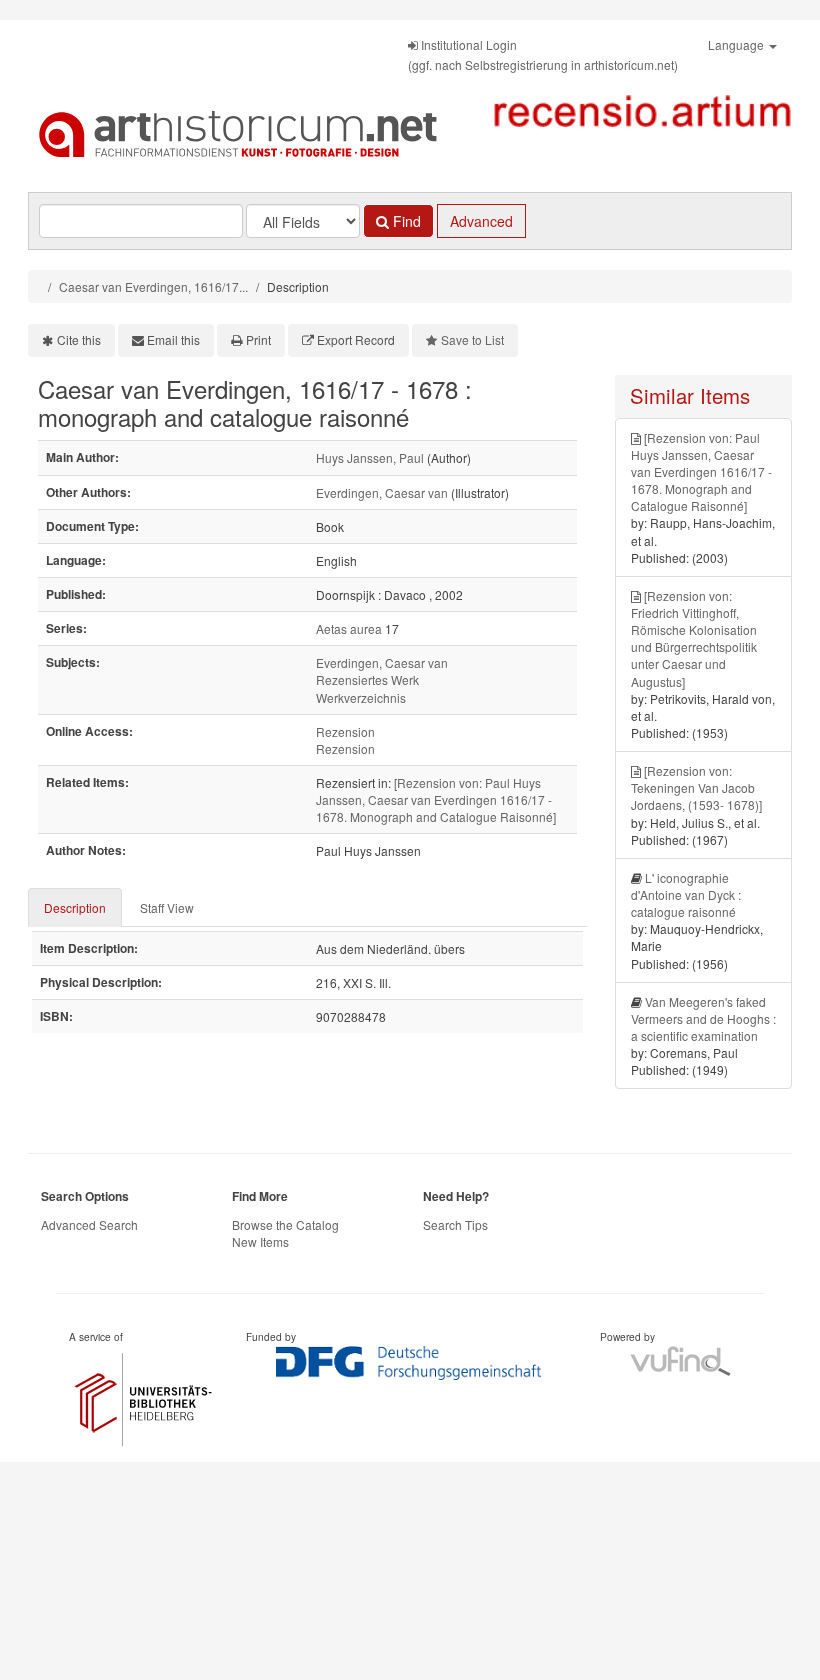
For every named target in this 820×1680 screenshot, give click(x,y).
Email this (173, 339)
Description (75, 907)
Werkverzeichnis (361, 697)
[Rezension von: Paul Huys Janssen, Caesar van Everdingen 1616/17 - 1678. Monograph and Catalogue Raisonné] (436, 799)
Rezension (345, 731)
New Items (260, 1241)
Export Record (356, 339)
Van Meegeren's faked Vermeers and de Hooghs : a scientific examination (703, 1018)
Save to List (472, 339)
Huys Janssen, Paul (370, 457)
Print (258, 339)
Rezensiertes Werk (367, 679)
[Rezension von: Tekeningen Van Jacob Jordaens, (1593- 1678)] (696, 787)
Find (405, 221)
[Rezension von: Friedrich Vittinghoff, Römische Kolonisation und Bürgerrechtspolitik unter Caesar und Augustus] (694, 638)
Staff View (167, 907)
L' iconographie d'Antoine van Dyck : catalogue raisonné (686, 894)
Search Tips (455, 1224)
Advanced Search (89, 1224)
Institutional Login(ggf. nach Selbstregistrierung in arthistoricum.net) (543, 54)
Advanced (481, 221)
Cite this (79, 339)
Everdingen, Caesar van (382, 492)
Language (737, 44)
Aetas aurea (349, 628)
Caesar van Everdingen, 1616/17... (153, 286)
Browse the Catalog (285, 1224)
